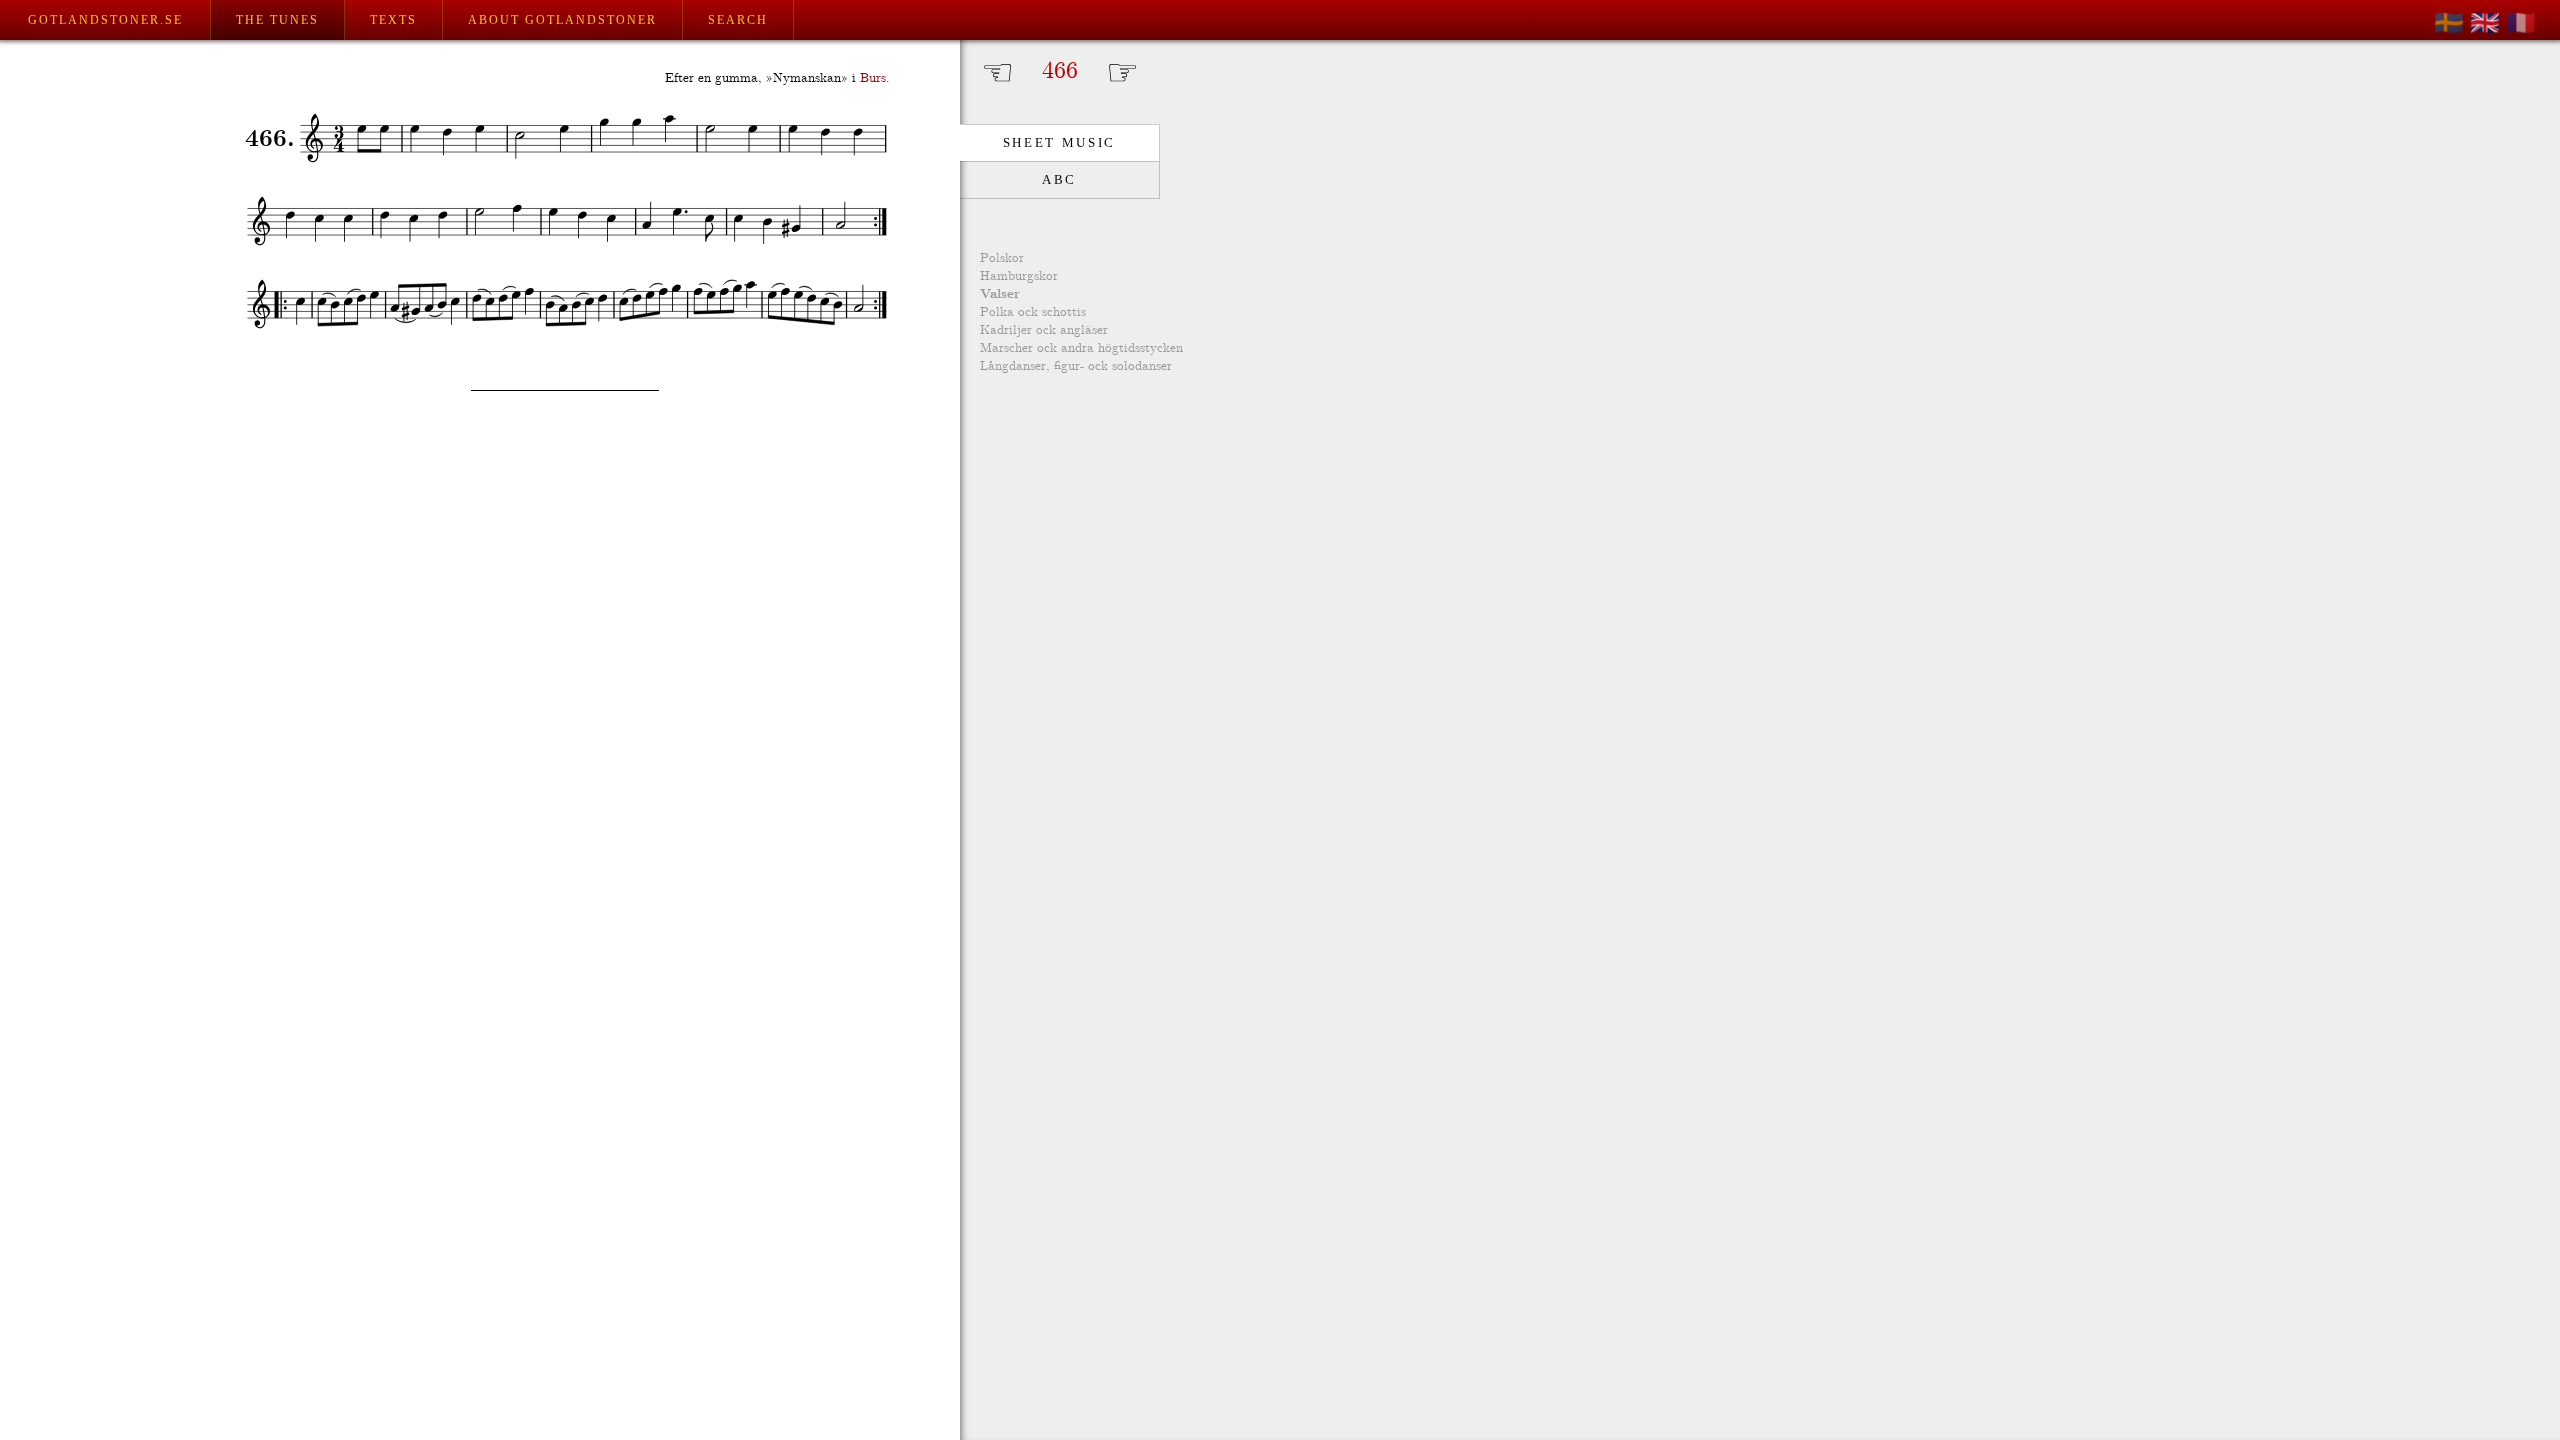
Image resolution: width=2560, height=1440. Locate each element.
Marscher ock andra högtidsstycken (1081, 348)
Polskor (1002, 258)
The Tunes (277, 20)
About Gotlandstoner (562, 20)
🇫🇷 (2521, 23)
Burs (873, 78)
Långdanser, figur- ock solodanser (1076, 366)
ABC (1059, 179)
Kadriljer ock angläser (1044, 330)
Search (738, 20)
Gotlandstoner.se (105, 20)
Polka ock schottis (1033, 312)
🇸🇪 (2449, 23)
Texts (393, 20)
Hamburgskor (1019, 276)
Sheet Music (1059, 142)
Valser (1000, 294)
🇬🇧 (2485, 23)
